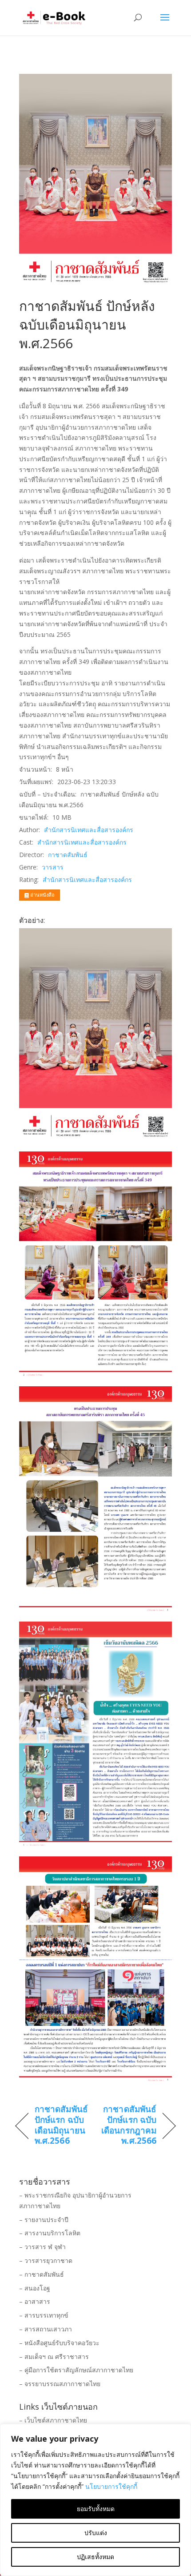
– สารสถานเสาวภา (46, 2329)
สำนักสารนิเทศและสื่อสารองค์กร (89, 830)
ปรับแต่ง (96, 2533)
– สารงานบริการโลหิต (50, 2233)
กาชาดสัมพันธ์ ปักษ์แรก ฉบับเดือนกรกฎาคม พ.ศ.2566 (128, 2125)
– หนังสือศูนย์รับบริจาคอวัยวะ (59, 2343)
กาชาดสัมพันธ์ (68, 855)
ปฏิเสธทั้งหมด (95, 2557)
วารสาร (53, 867)
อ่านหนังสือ (42, 895)
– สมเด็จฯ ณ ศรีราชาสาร (54, 2357)
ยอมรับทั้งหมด (96, 2509)
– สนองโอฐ (35, 2288)
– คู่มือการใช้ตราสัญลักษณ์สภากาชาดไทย (76, 2370)
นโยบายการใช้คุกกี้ (111, 2486)
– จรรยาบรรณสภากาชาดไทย (60, 2384)
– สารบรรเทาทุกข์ (44, 2315)
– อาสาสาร (35, 2301)
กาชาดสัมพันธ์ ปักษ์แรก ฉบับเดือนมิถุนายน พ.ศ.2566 (61, 2125)
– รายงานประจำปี (44, 2220)
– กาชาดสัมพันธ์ (42, 2274)
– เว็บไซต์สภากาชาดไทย (53, 2420)
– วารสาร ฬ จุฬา (42, 2247)
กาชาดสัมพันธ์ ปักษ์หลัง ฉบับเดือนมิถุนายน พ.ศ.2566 (87, 324)
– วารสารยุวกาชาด (46, 2260)
